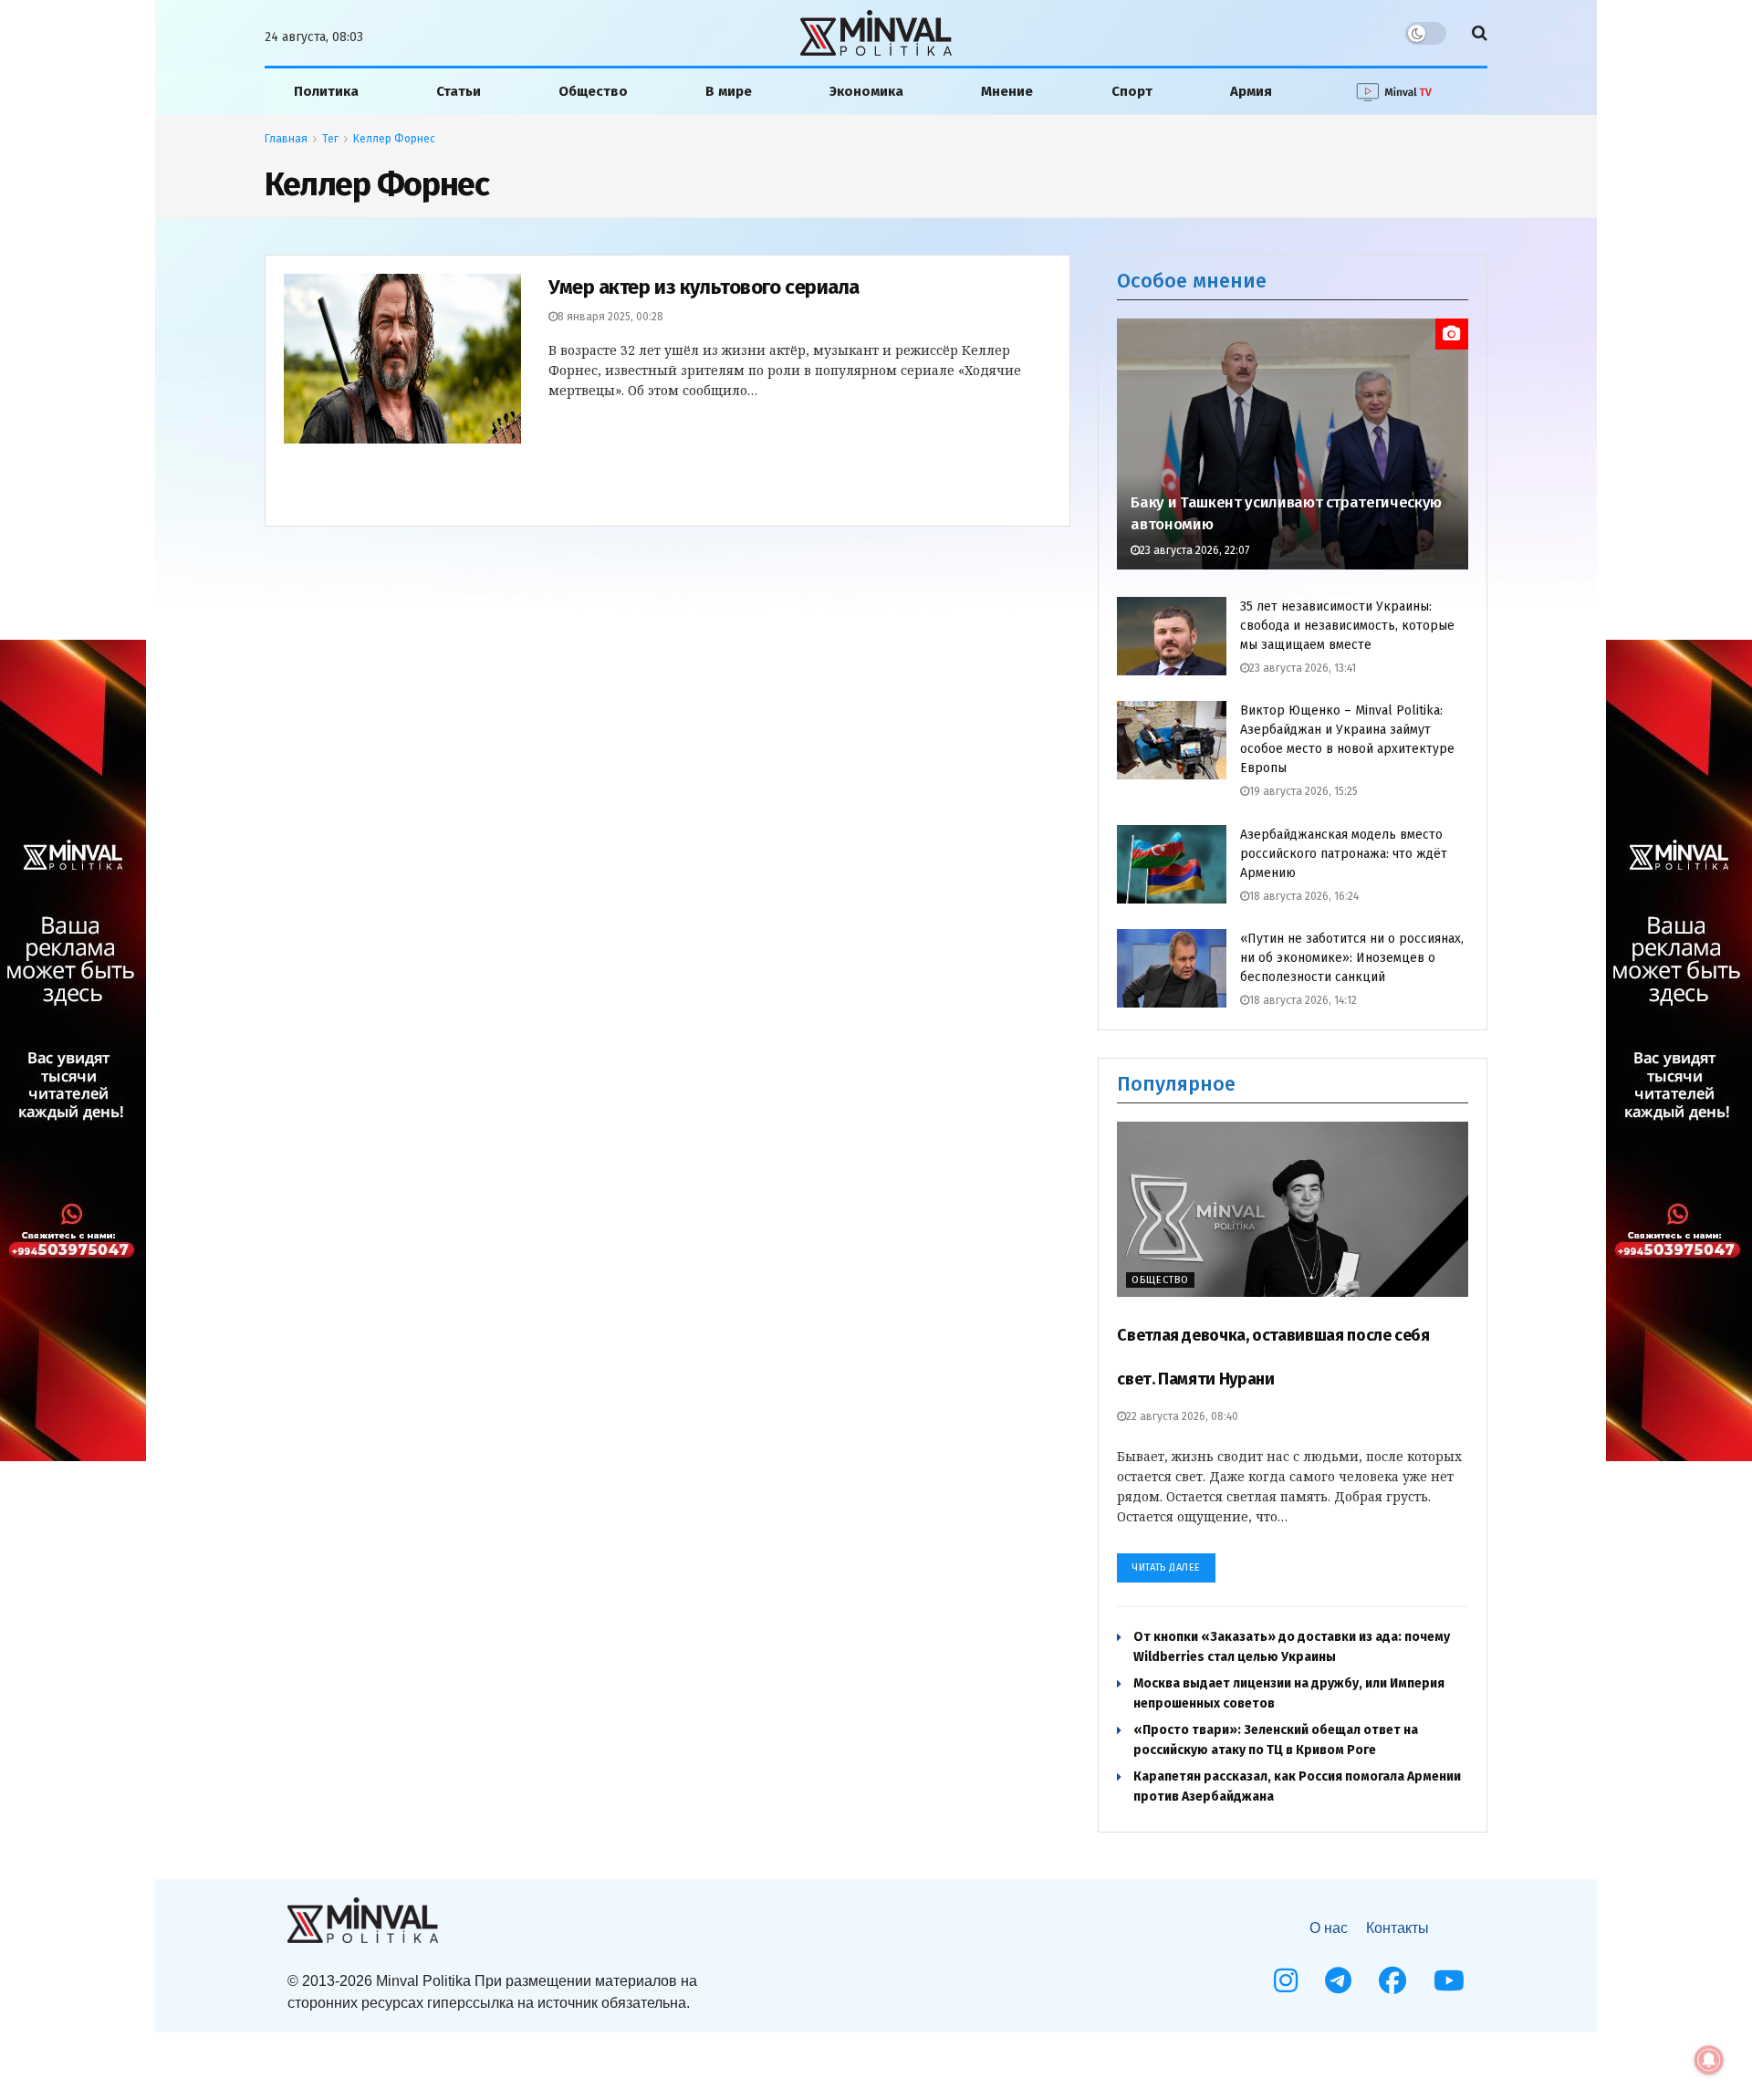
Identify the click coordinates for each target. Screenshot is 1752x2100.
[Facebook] (1392, 1980)
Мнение (1007, 91)
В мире (729, 91)
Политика (326, 91)
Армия (1251, 91)
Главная (286, 139)
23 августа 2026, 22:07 (1194, 550)
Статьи (459, 91)
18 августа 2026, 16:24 (1304, 896)
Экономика (866, 91)
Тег (330, 139)
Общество (593, 91)
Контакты (1397, 1928)
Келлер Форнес (394, 139)
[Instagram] (1286, 1980)
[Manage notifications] (1709, 2060)
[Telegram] (1338, 1980)
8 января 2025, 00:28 (610, 317)
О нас (1329, 1928)
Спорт (1132, 91)
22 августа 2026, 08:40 (1182, 1416)
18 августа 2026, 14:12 (1303, 1000)
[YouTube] (1449, 1980)
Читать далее (1166, 1567)
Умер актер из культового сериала (704, 287)
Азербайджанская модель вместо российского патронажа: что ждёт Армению (1344, 854)
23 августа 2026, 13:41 (1303, 668)
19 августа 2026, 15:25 (1304, 791)
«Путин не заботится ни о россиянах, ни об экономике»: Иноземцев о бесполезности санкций (1352, 958)
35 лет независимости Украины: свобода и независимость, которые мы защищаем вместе (1347, 626)
